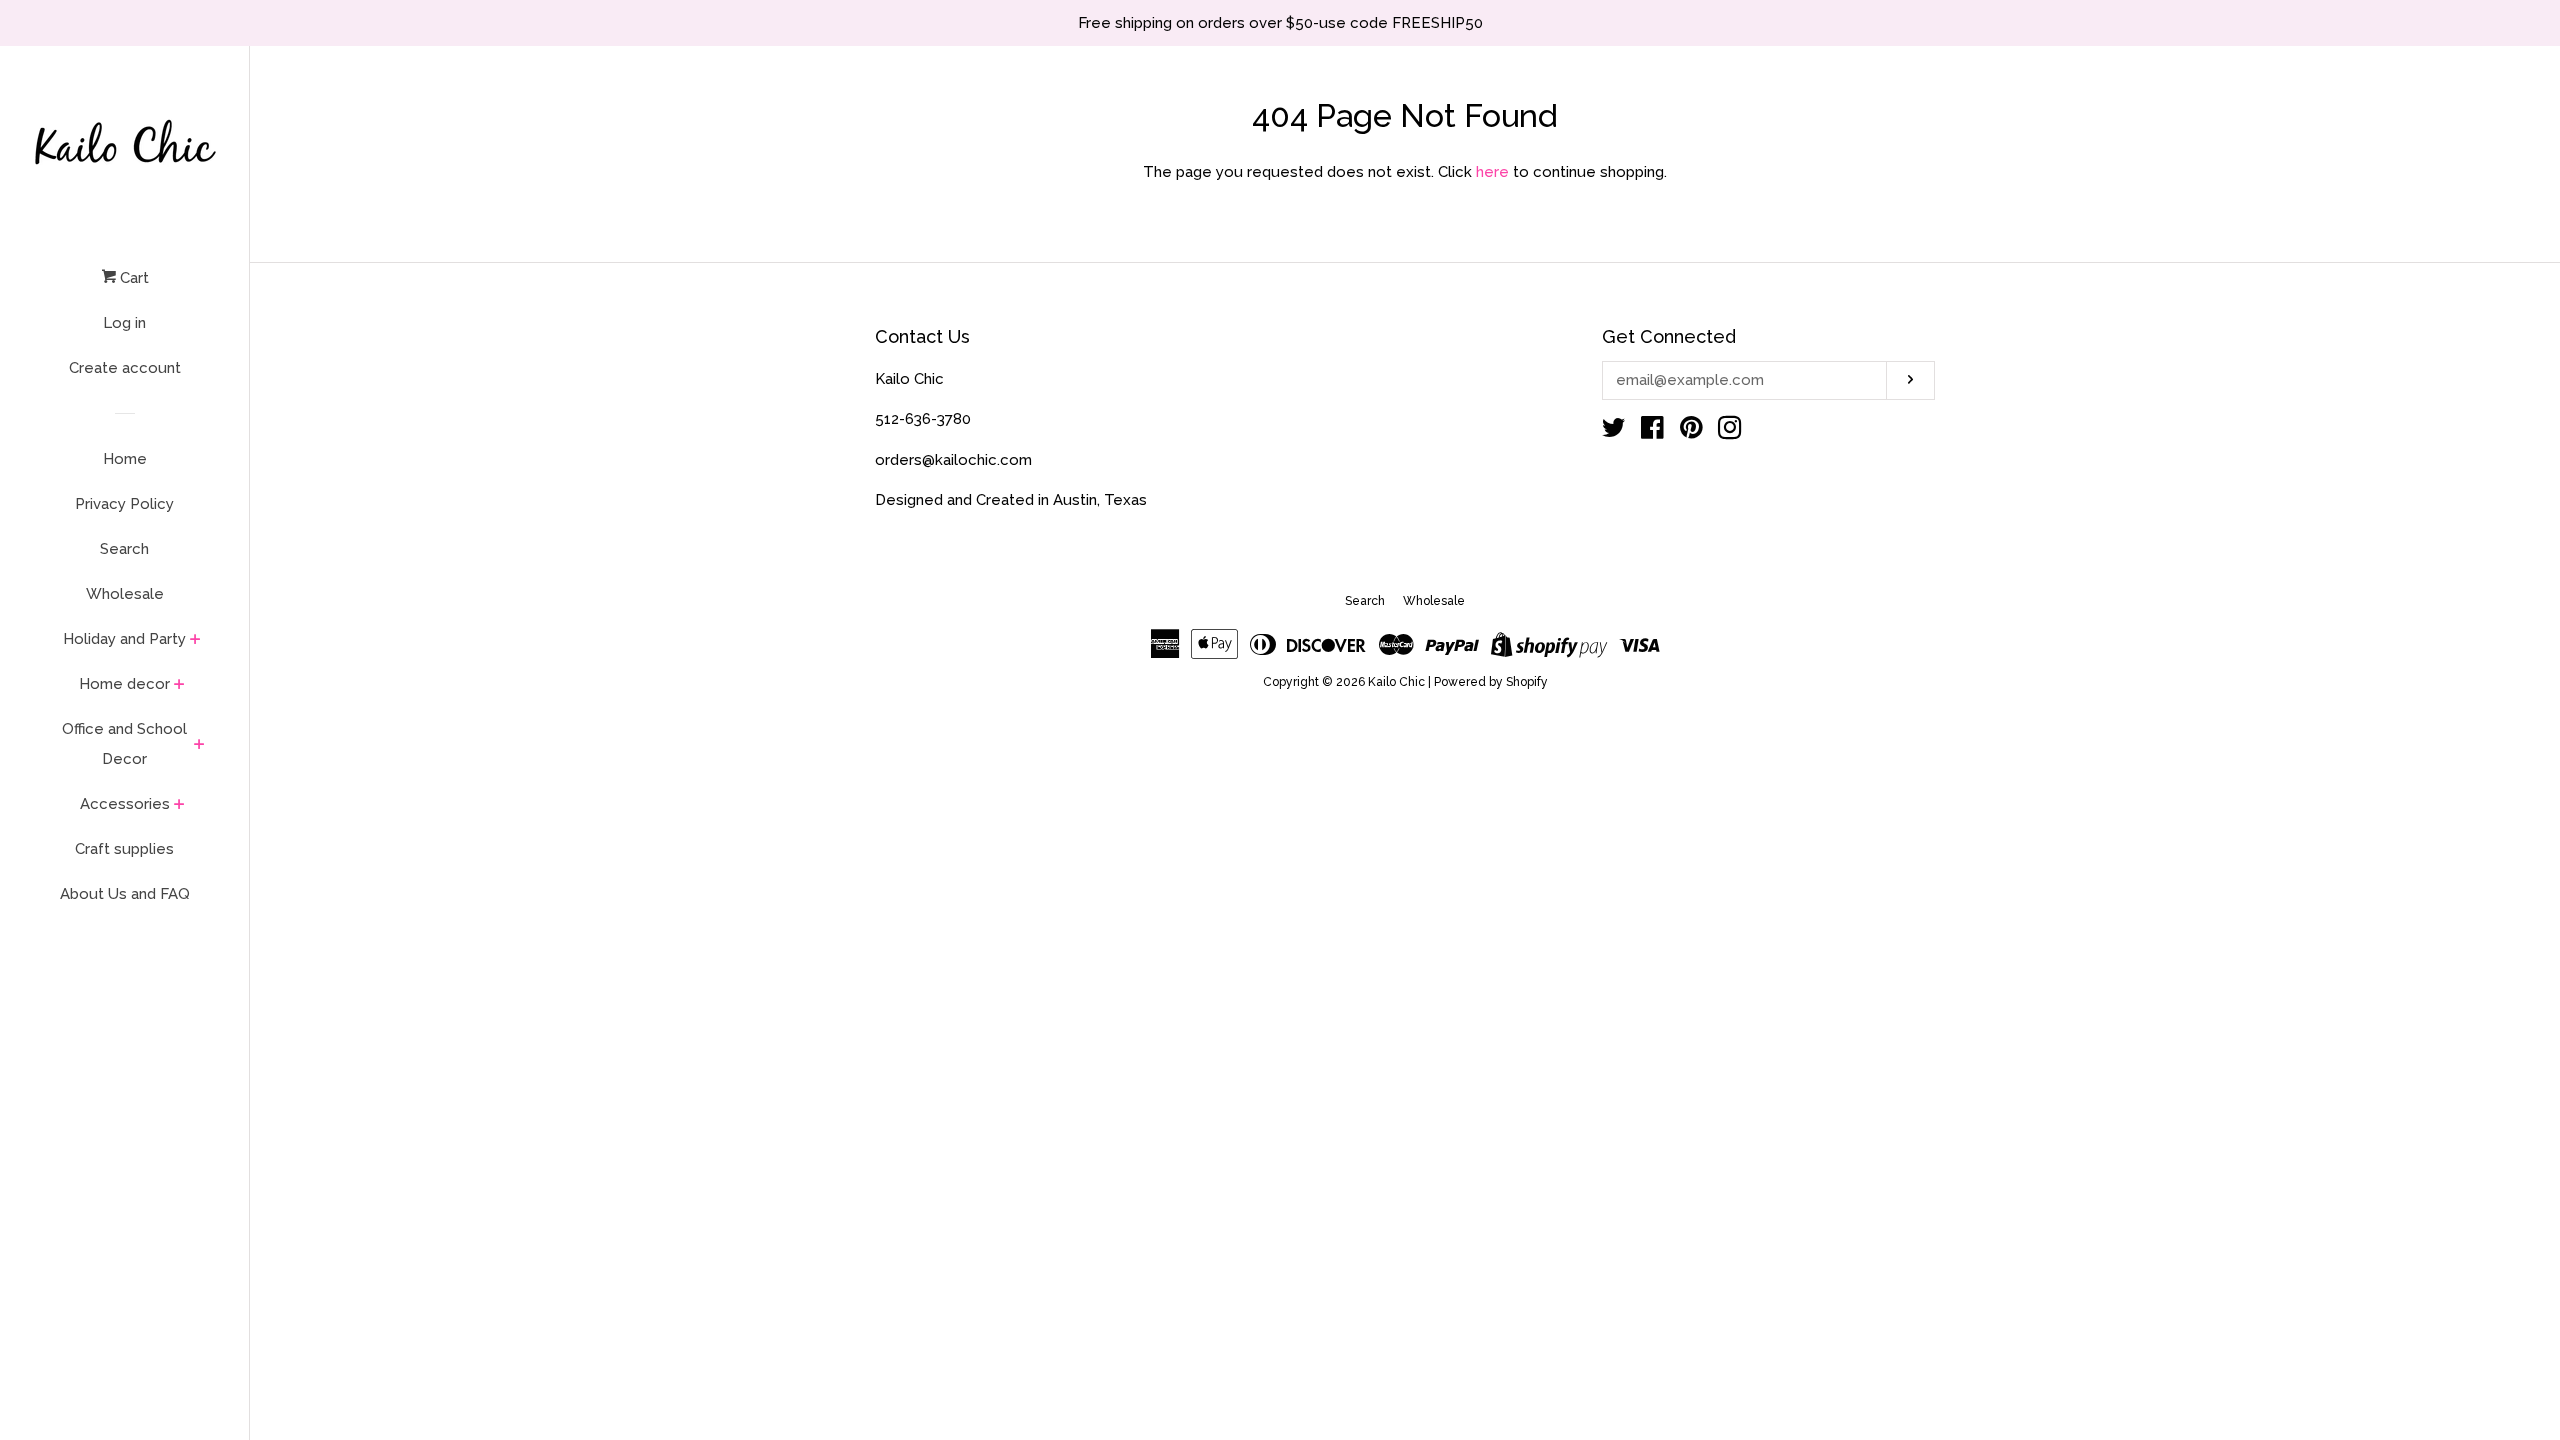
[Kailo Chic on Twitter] (1614, 432)
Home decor (124, 684)
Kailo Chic (1396, 682)
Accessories (125, 804)
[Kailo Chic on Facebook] (1652, 432)
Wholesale (125, 594)
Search (124, 549)
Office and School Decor (124, 744)
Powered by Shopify (1491, 682)
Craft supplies (124, 849)
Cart (132, 278)
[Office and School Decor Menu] (199, 746)
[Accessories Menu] (179, 806)
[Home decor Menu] (179, 686)
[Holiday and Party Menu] (195, 641)
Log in (124, 323)
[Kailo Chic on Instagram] (1730, 432)
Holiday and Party (124, 639)
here (1492, 172)
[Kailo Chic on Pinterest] (1691, 432)
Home (125, 459)
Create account (125, 368)
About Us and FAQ (125, 894)
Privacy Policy (124, 504)
